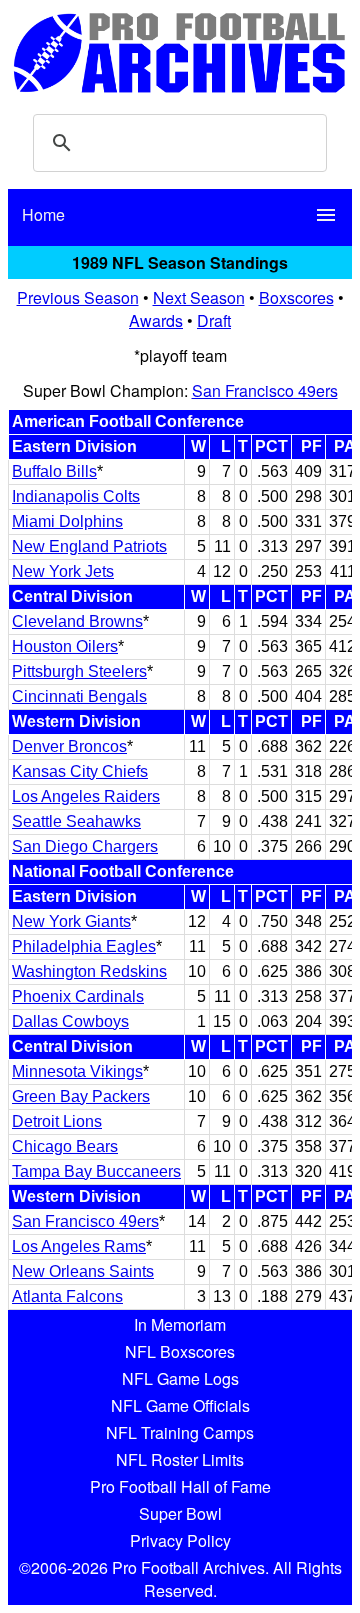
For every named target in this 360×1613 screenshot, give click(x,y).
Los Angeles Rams (79, 1246)
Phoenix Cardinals (78, 996)
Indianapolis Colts (76, 496)
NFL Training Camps (180, 1432)
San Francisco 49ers (265, 390)
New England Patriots (89, 546)
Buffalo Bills (54, 471)
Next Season (199, 297)
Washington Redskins (89, 971)
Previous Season (78, 297)
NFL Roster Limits (180, 1459)
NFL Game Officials (180, 1405)
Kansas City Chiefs (80, 771)
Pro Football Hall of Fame (180, 1486)
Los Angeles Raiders (86, 796)
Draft (214, 320)
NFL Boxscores (180, 1351)
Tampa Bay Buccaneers (96, 1171)
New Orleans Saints (83, 1271)
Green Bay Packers (81, 1096)
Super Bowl (180, 1513)
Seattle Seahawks (76, 821)
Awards (156, 320)
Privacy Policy (180, 1540)
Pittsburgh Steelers (79, 671)
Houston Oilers (65, 646)
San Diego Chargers (85, 846)
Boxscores (296, 297)
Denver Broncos (69, 746)
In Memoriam (180, 1324)
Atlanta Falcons (67, 1296)
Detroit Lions (57, 1121)
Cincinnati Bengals (79, 696)
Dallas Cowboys (70, 1021)
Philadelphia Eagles (84, 946)
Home (43, 214)
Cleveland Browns (77, 621)
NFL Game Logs (180, 1378)
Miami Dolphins (67, 521)
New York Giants (71, 921)
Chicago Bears (65, 1146)
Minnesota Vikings (77, 1071)
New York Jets (63, 571)
